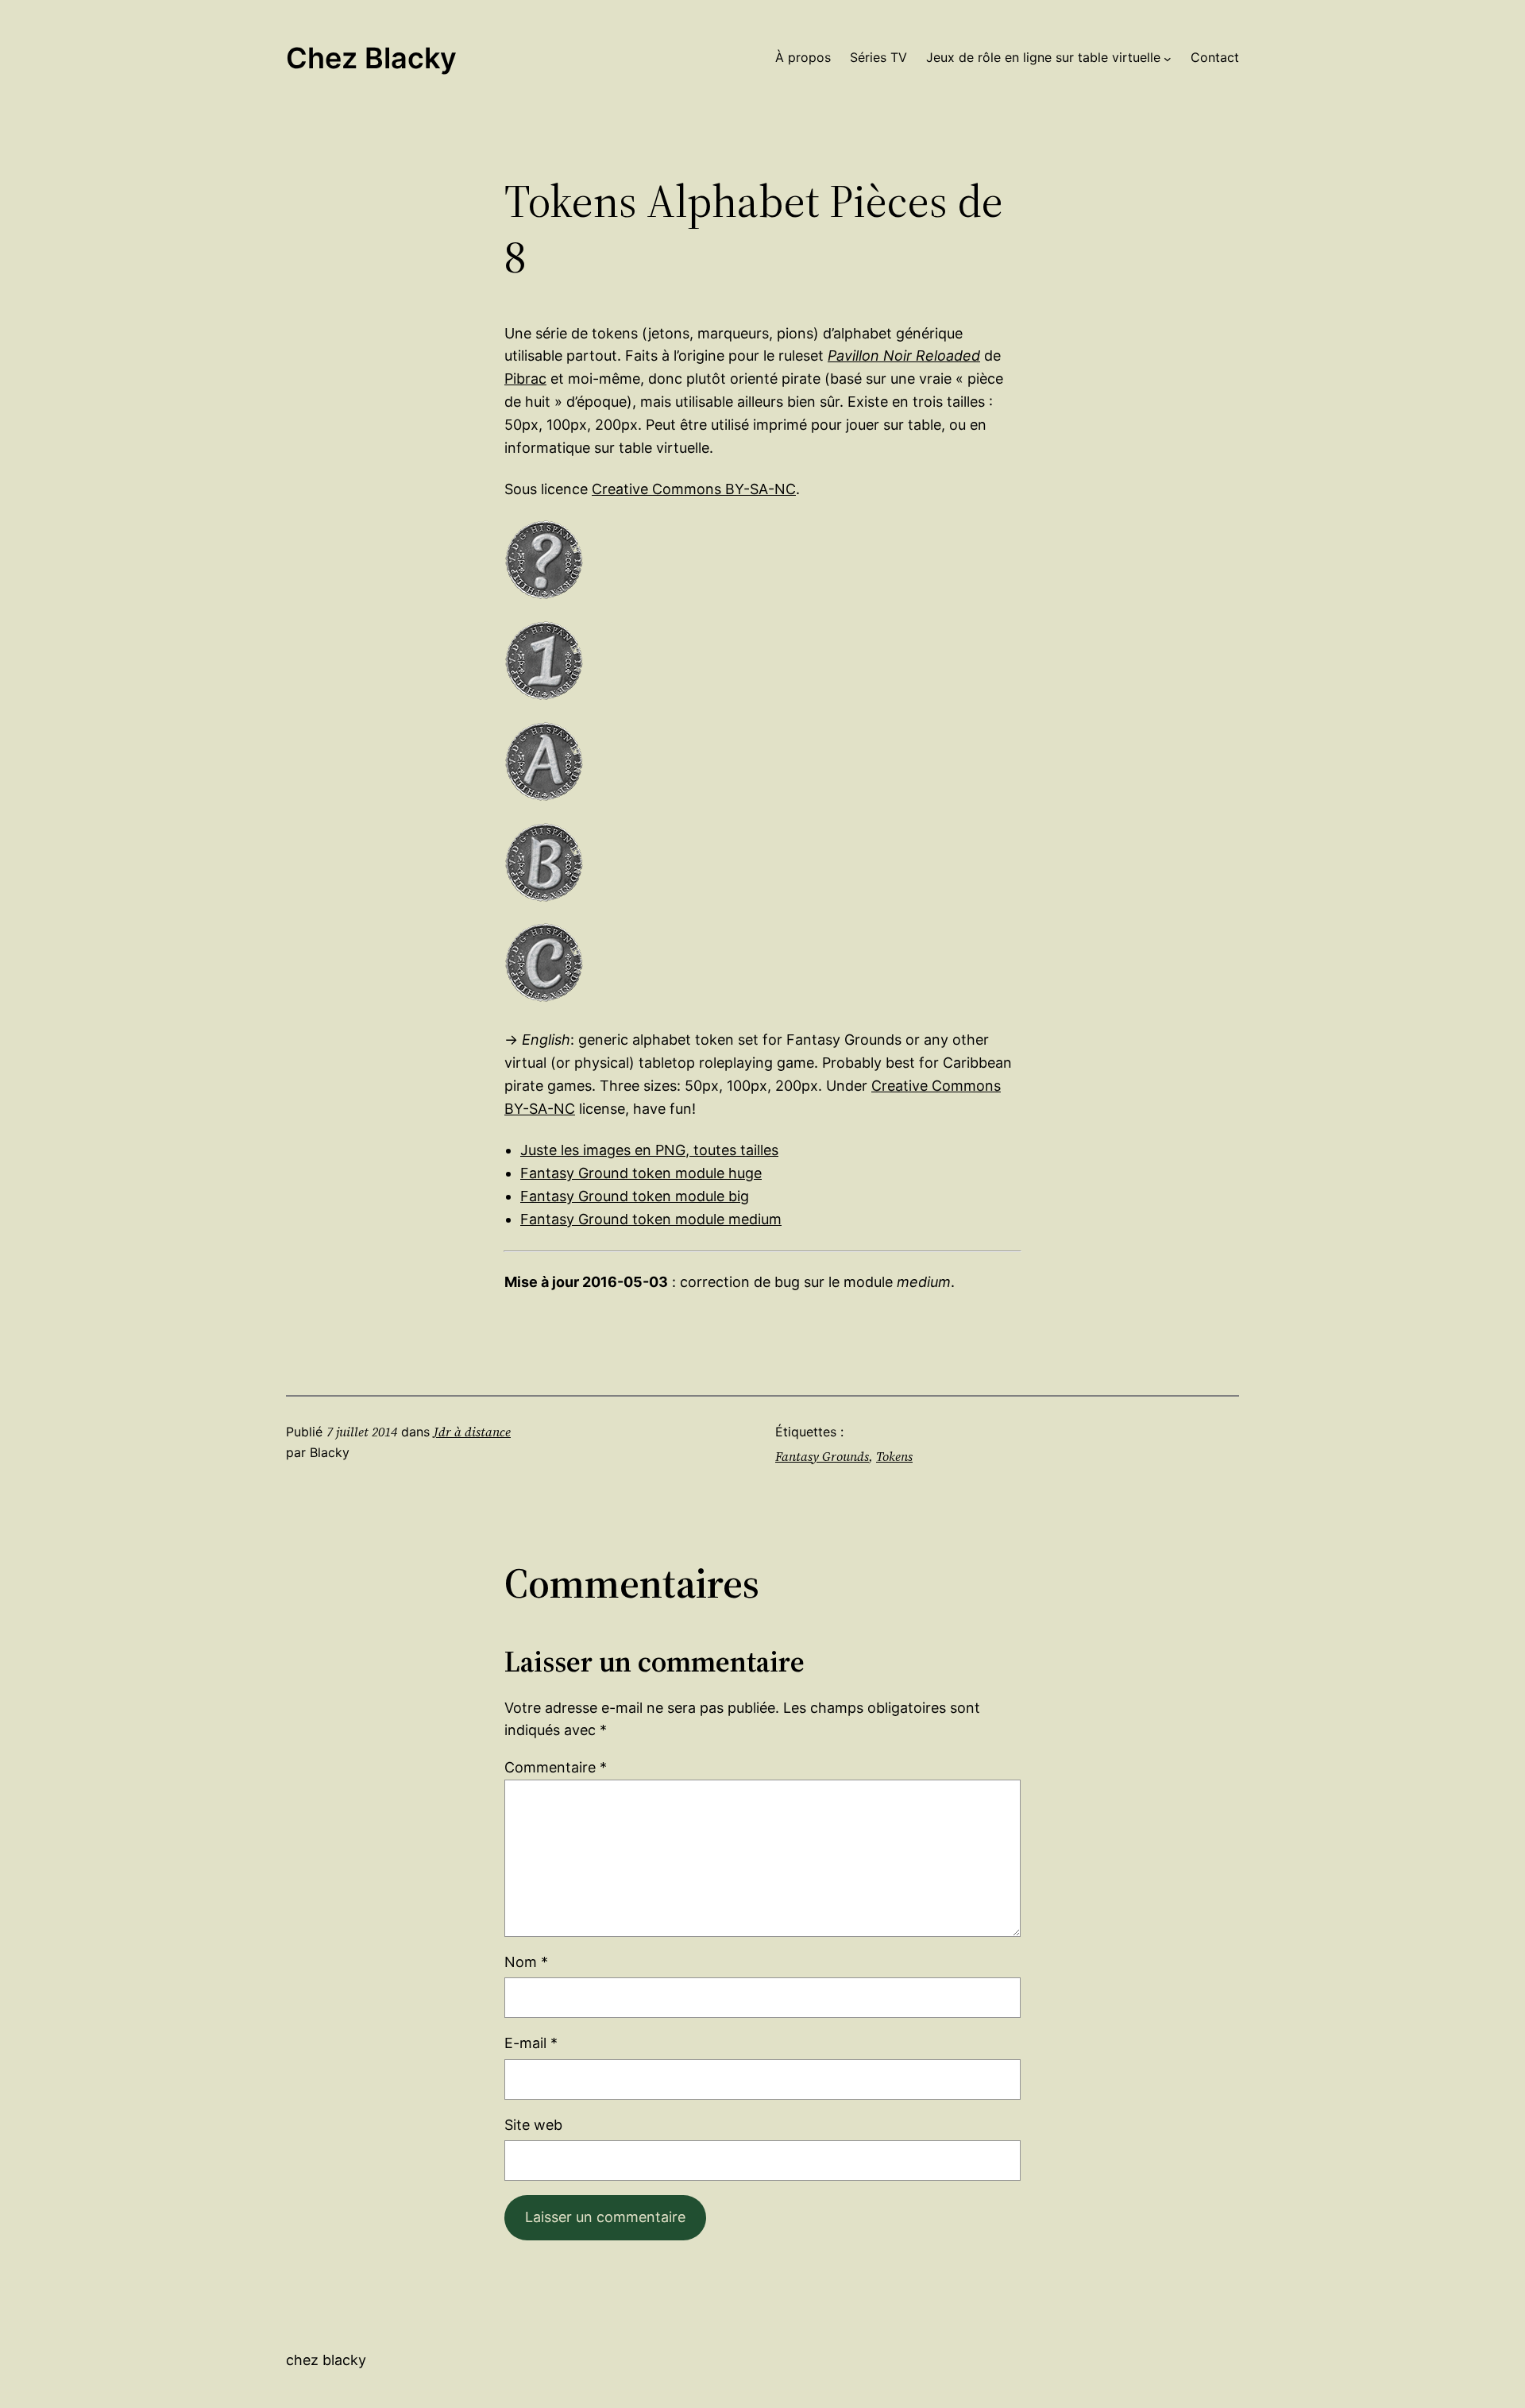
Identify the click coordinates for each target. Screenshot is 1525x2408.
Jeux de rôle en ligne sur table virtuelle (1043, 57)
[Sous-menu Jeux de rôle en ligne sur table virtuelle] (1168, 58)
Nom (526, 1962)
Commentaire (556, 1767)
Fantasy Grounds (822, 1456)
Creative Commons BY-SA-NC (694, 489)
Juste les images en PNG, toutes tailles (649, 1150)
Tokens (894, 1456)
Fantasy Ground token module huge (641, 1173)
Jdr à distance (472, 1432)
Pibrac (525, 379)
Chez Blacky (371, 58)
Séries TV (878, 57)
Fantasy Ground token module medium (651, 1219)
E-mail (531, 2043)
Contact (1215, 57)
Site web (533, 2125)
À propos (803, 57)
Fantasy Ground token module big (635, 1196)
